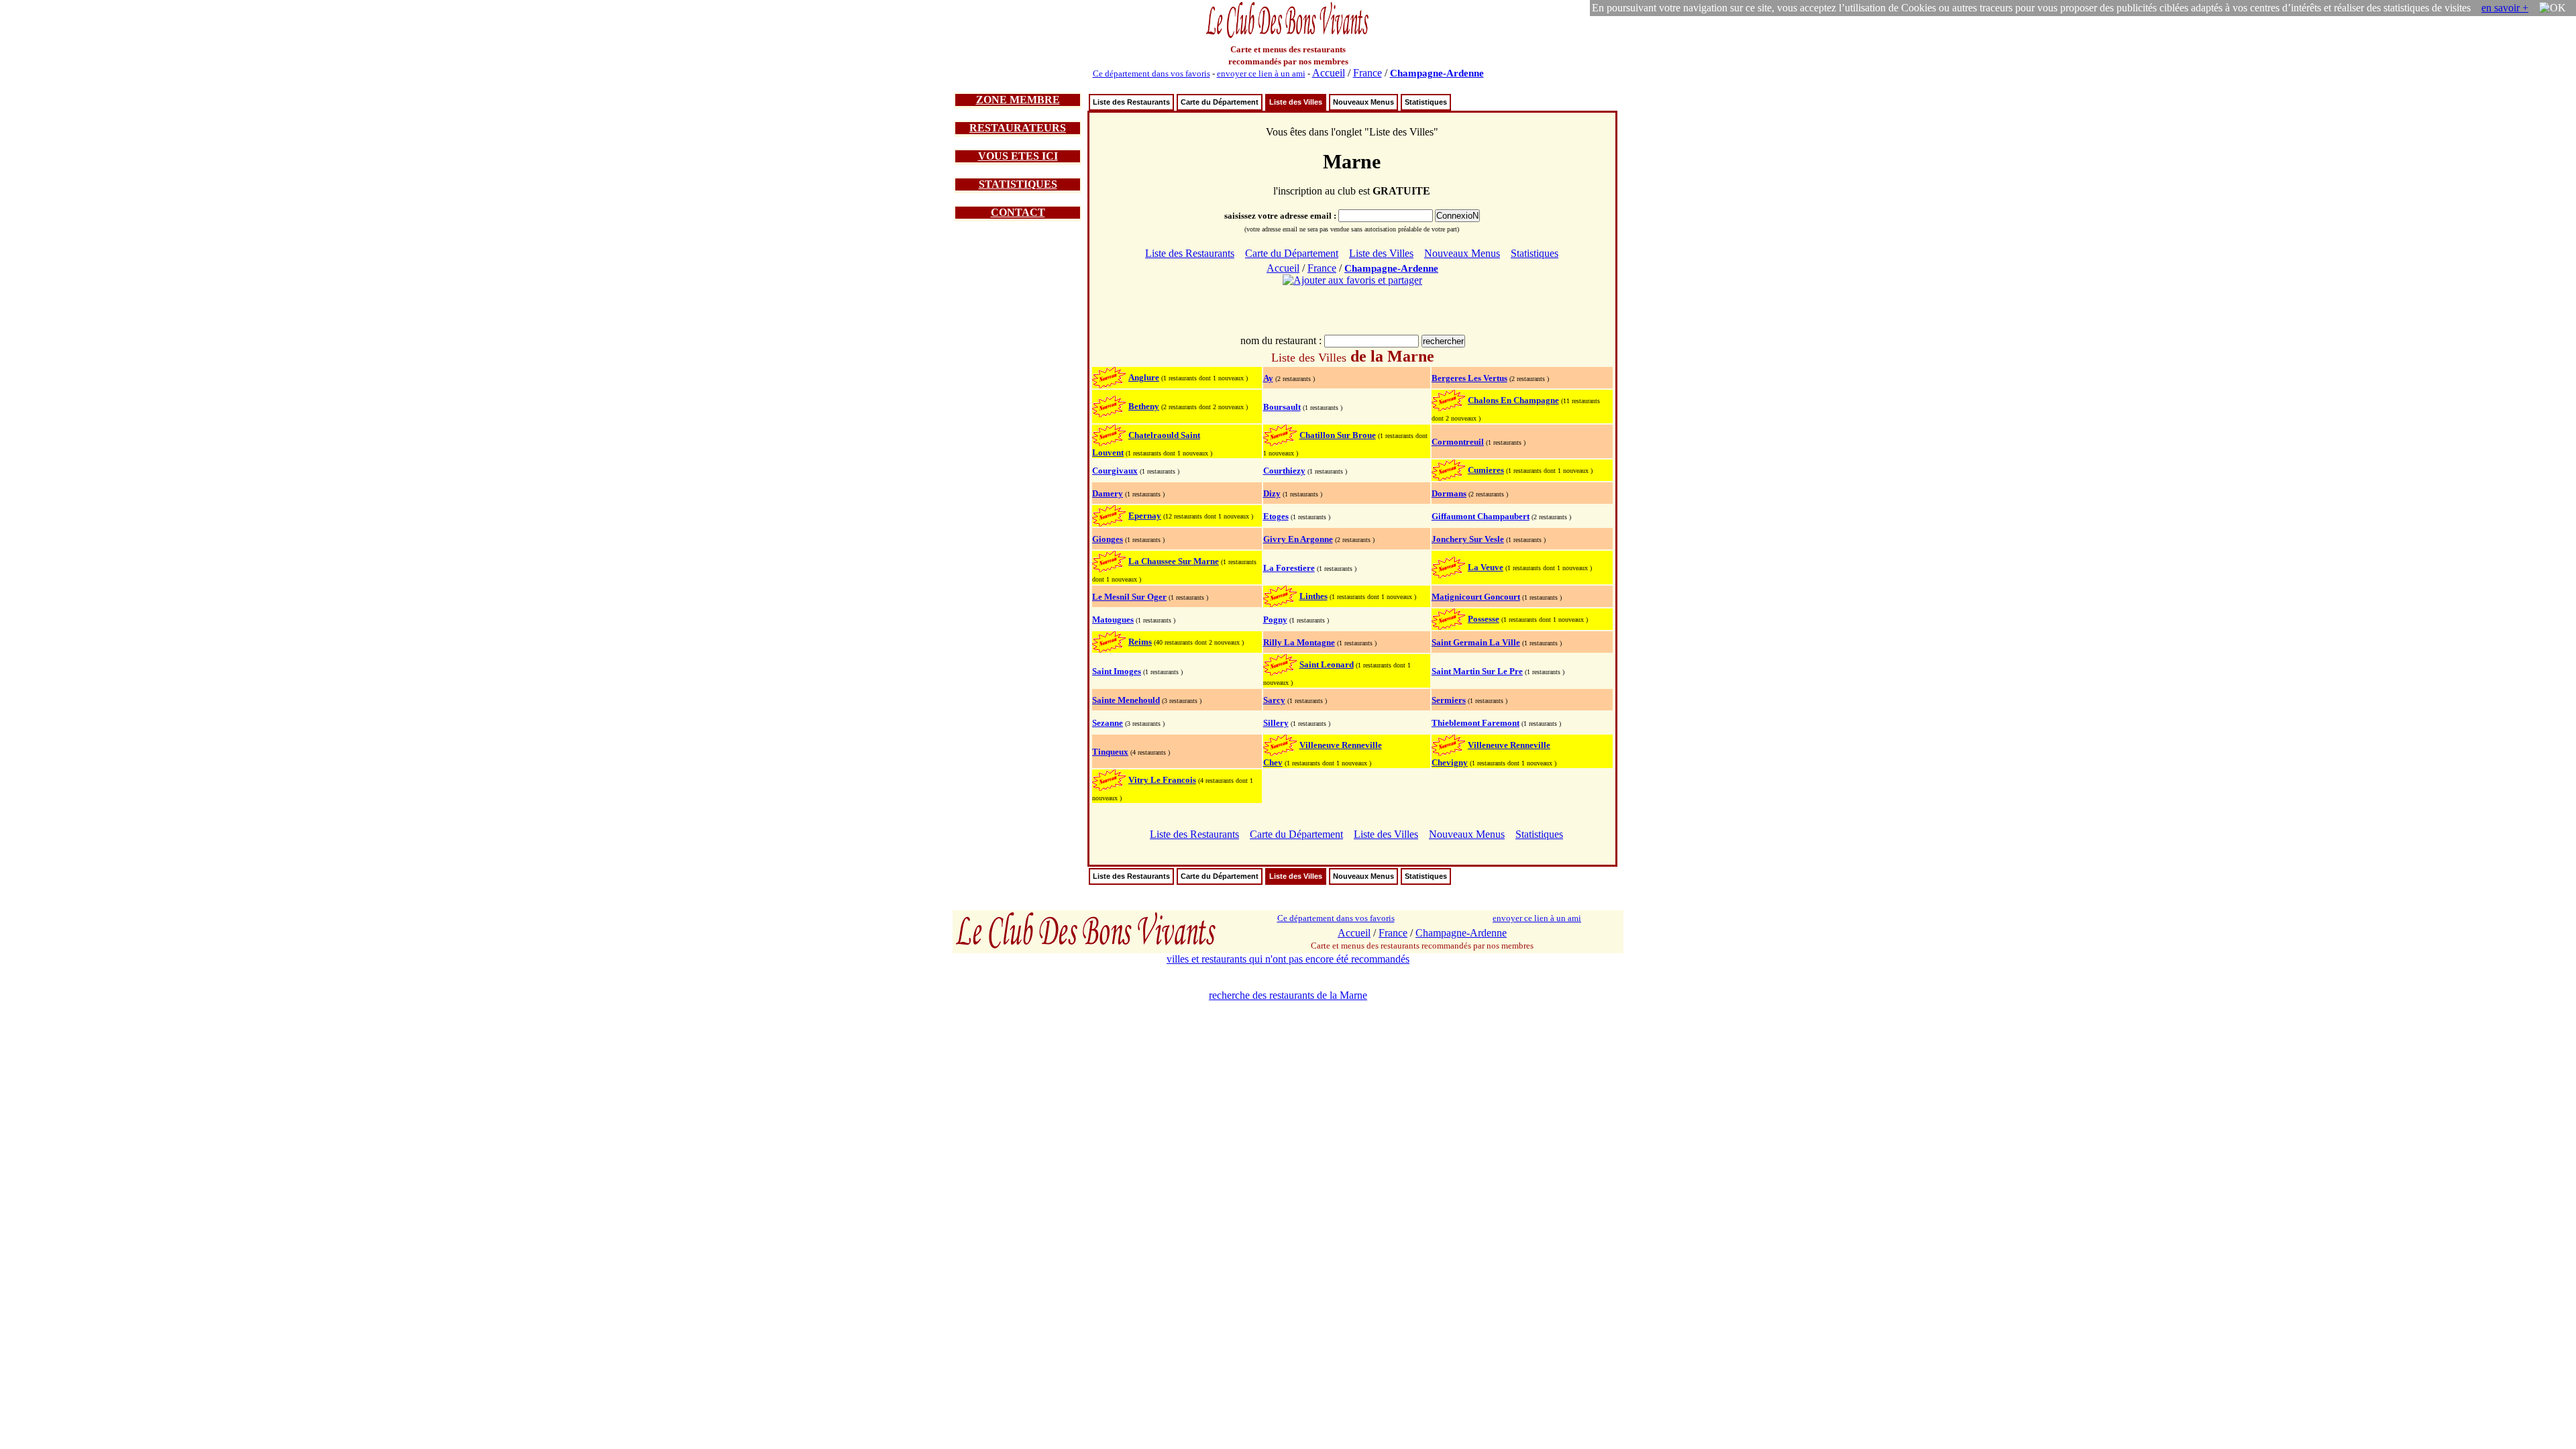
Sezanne (1108, 723)
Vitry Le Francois (1162, 780)
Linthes (1313, 596)
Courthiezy (1284, 471)
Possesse (1484, 619)
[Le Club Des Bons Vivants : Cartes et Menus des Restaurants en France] (1288, 37)
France (1367, 73)
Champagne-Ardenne (1437, 73)
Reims (1140, 642)
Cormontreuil (1458, 442)
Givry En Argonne (1298, 539)
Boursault (1282, 407)
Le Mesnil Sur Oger (1129, 597)
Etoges (1276, 516)
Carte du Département (1220, 102)
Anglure (1144, 377)
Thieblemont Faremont (1475, 723)
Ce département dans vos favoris (1151, 73)
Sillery (1276, 723)
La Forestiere (1289, 568)
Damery (1108, 493)
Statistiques (1426, 102)
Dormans (1449, 493)
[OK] (2553, 8)
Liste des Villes (1296, 102)
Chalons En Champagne (1513, 400)
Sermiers (1449, 700)
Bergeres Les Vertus (1469, 378)
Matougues (1113, 620)
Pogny (1275, 620)
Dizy (1272, 493)
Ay (1268, 378)
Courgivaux (1115, 471)
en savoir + (2505, 8)
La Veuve (1486, 567)
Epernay (1145, 516)
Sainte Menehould (1126, 700)
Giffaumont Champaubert (1481, 516)
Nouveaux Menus (1363, 102)
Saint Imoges (1117, 671)
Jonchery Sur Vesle (1468, 539)
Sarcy (1274, 700)
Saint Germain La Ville (1476, 642)
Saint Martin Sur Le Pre (1477, 671)
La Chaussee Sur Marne (1174, 561)
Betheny (1144, 406)
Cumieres (1486, 470)
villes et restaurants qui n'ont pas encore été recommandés (1288, 959)
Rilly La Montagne (1299, 642)
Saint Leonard (1327, 664)
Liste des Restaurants (1131, 102)
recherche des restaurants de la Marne (1288, 995)
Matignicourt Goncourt (1476, 597)
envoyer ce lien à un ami (1261, 73)
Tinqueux (1110, 752)
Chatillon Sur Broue (1338, 435)
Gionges (1108, 539)
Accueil (1329, 73)
